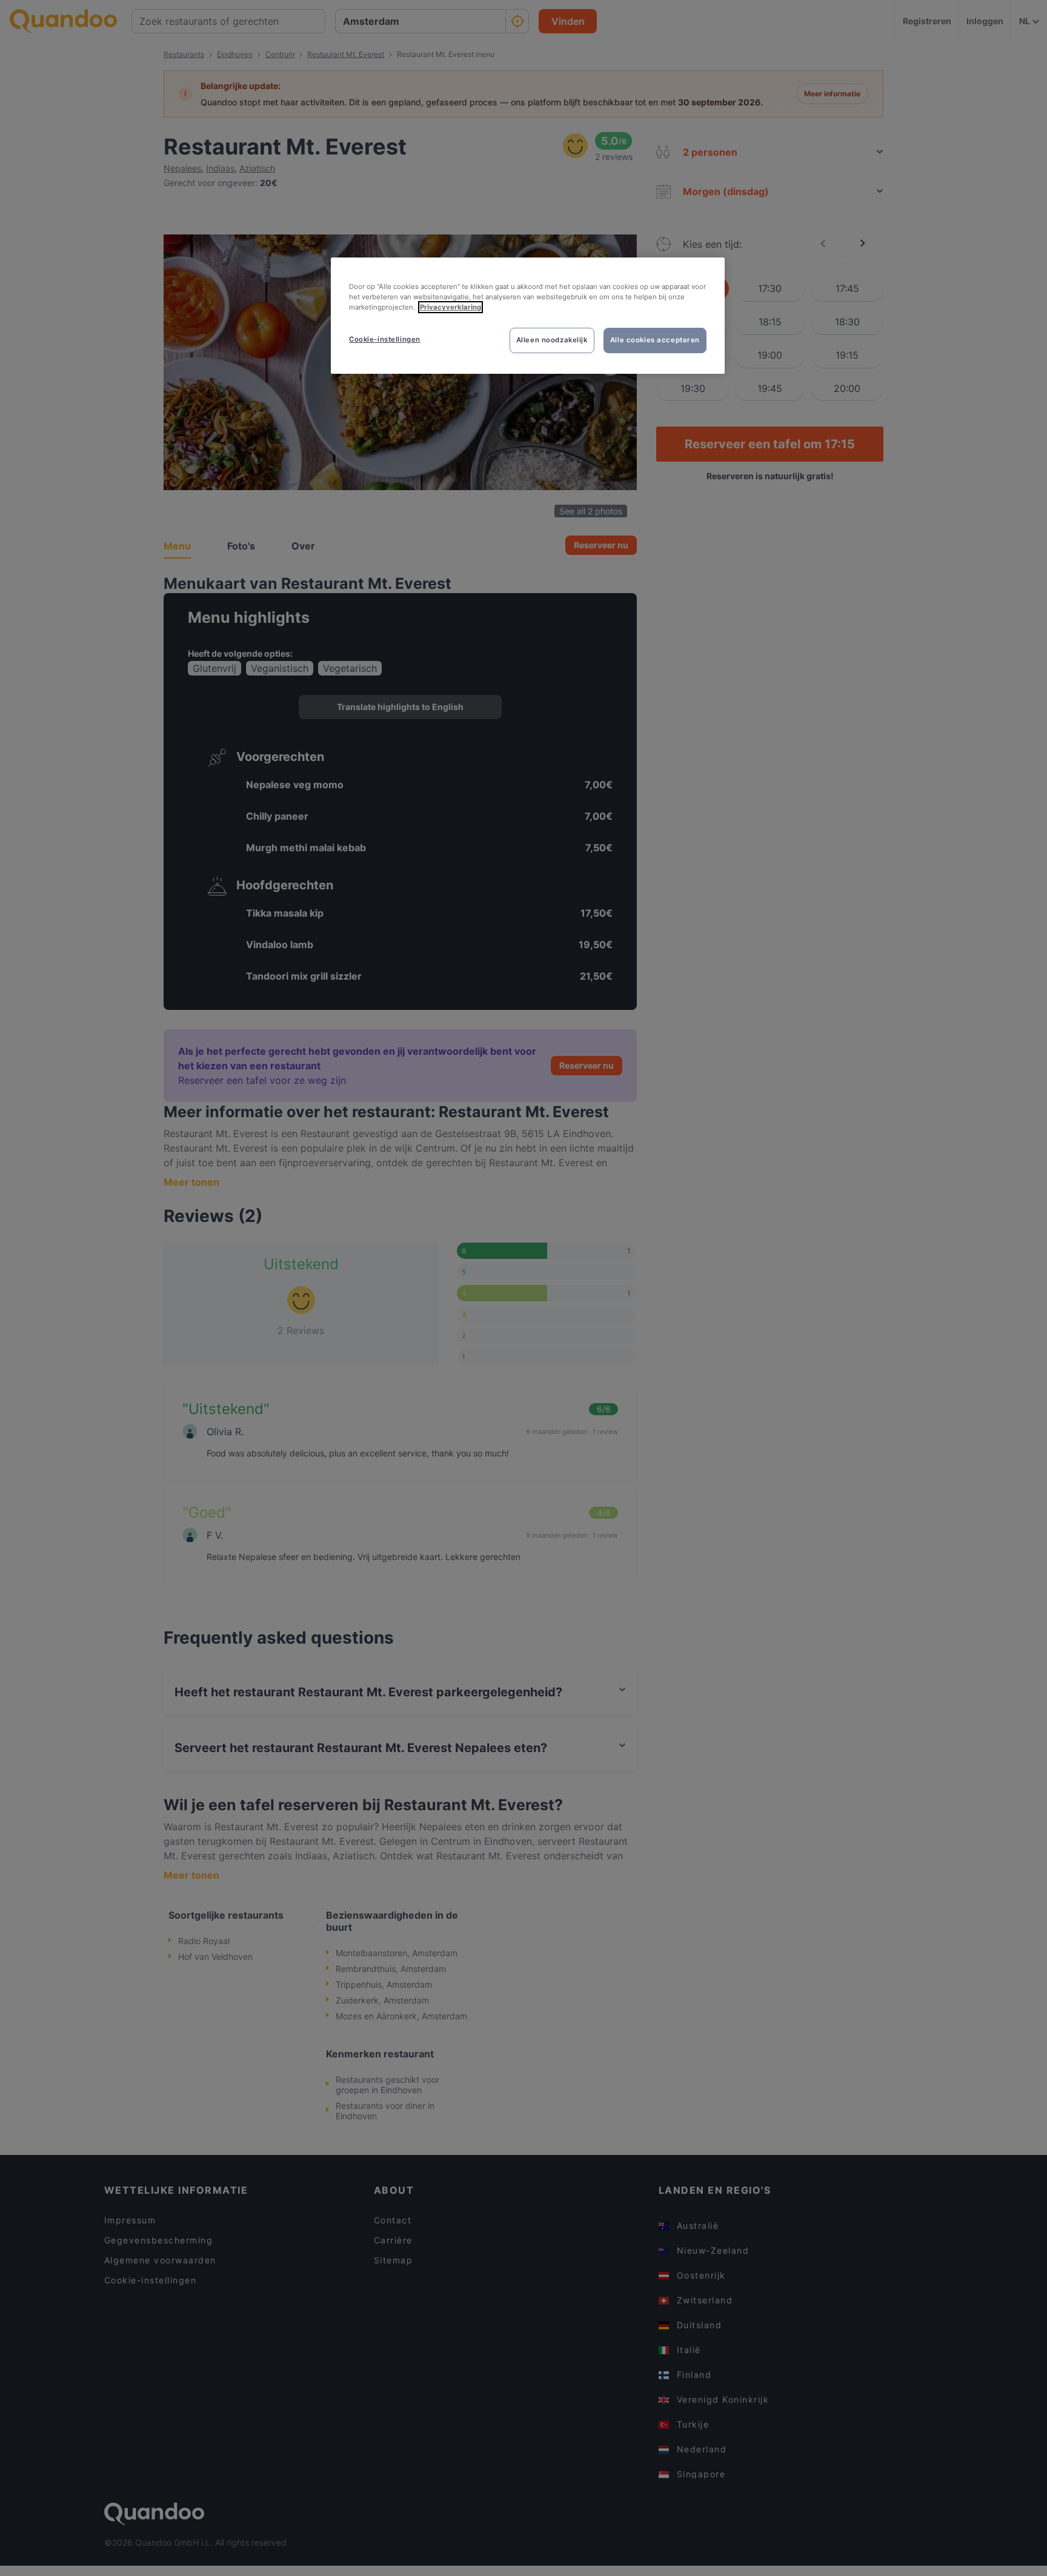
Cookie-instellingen (385, 339)
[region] (528, 316)
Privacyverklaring (450, 307)
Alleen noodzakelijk (552, 340)
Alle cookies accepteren (655, 340)
